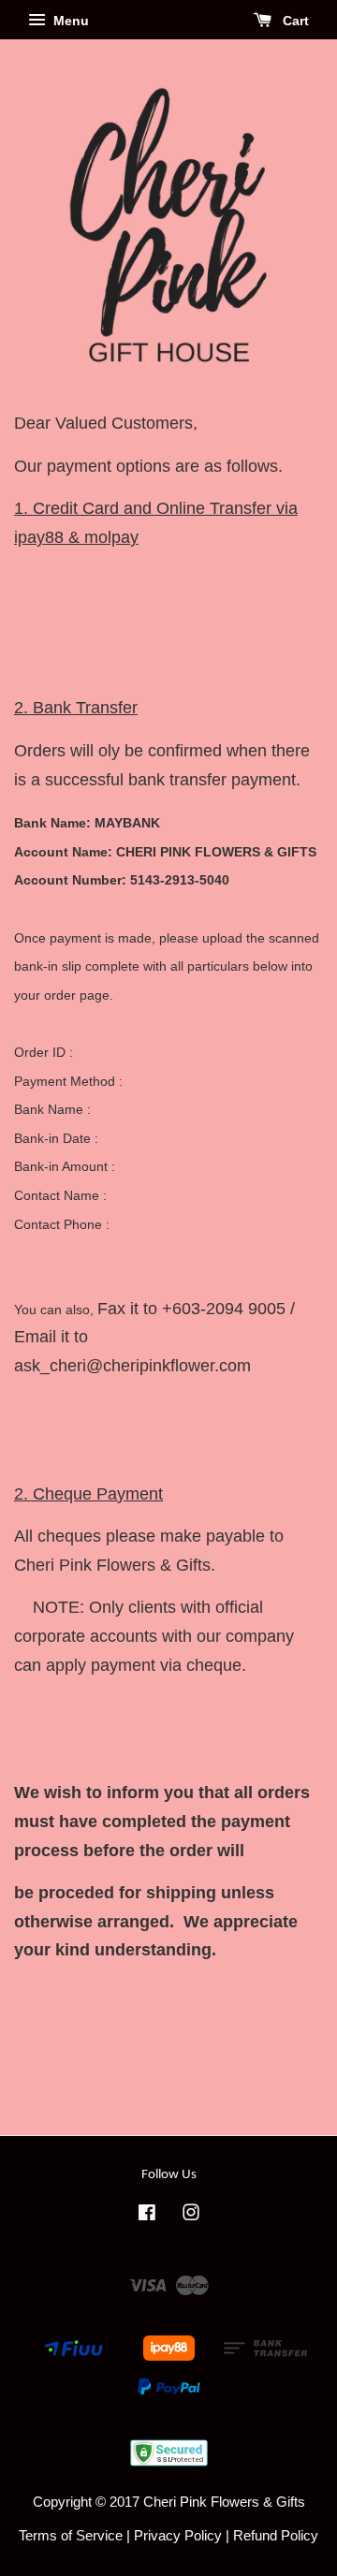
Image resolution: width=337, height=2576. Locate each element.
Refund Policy (276, 2535)
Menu (69, 21)
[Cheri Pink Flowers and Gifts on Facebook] (147, 2215)
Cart (294, 21)
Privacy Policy (178, 2535)
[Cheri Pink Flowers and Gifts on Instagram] (191, 2215)
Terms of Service (71, 2535)
